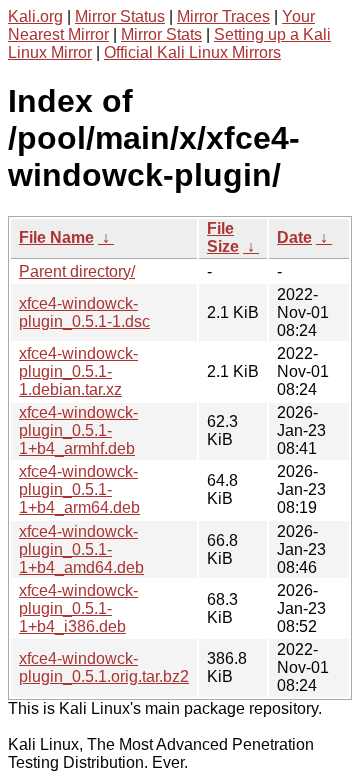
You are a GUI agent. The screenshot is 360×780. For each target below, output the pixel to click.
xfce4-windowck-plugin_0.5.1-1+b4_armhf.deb (78, 430)
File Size (223, 237)
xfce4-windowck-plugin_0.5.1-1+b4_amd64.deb (81, 549)
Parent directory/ (77, 271)
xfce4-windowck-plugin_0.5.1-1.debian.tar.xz (78, 371)
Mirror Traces (223, 16)
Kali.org (35, 16)
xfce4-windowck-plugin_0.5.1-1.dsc (84, 312)
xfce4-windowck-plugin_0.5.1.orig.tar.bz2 (104, 667)
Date (294, 237)
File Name (56, 237)
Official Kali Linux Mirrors (192, 52)
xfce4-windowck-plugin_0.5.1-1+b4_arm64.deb (79, 489)
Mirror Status (120, 16)
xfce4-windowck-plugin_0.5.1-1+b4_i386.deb (78, 608)
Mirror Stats (161, 34)
